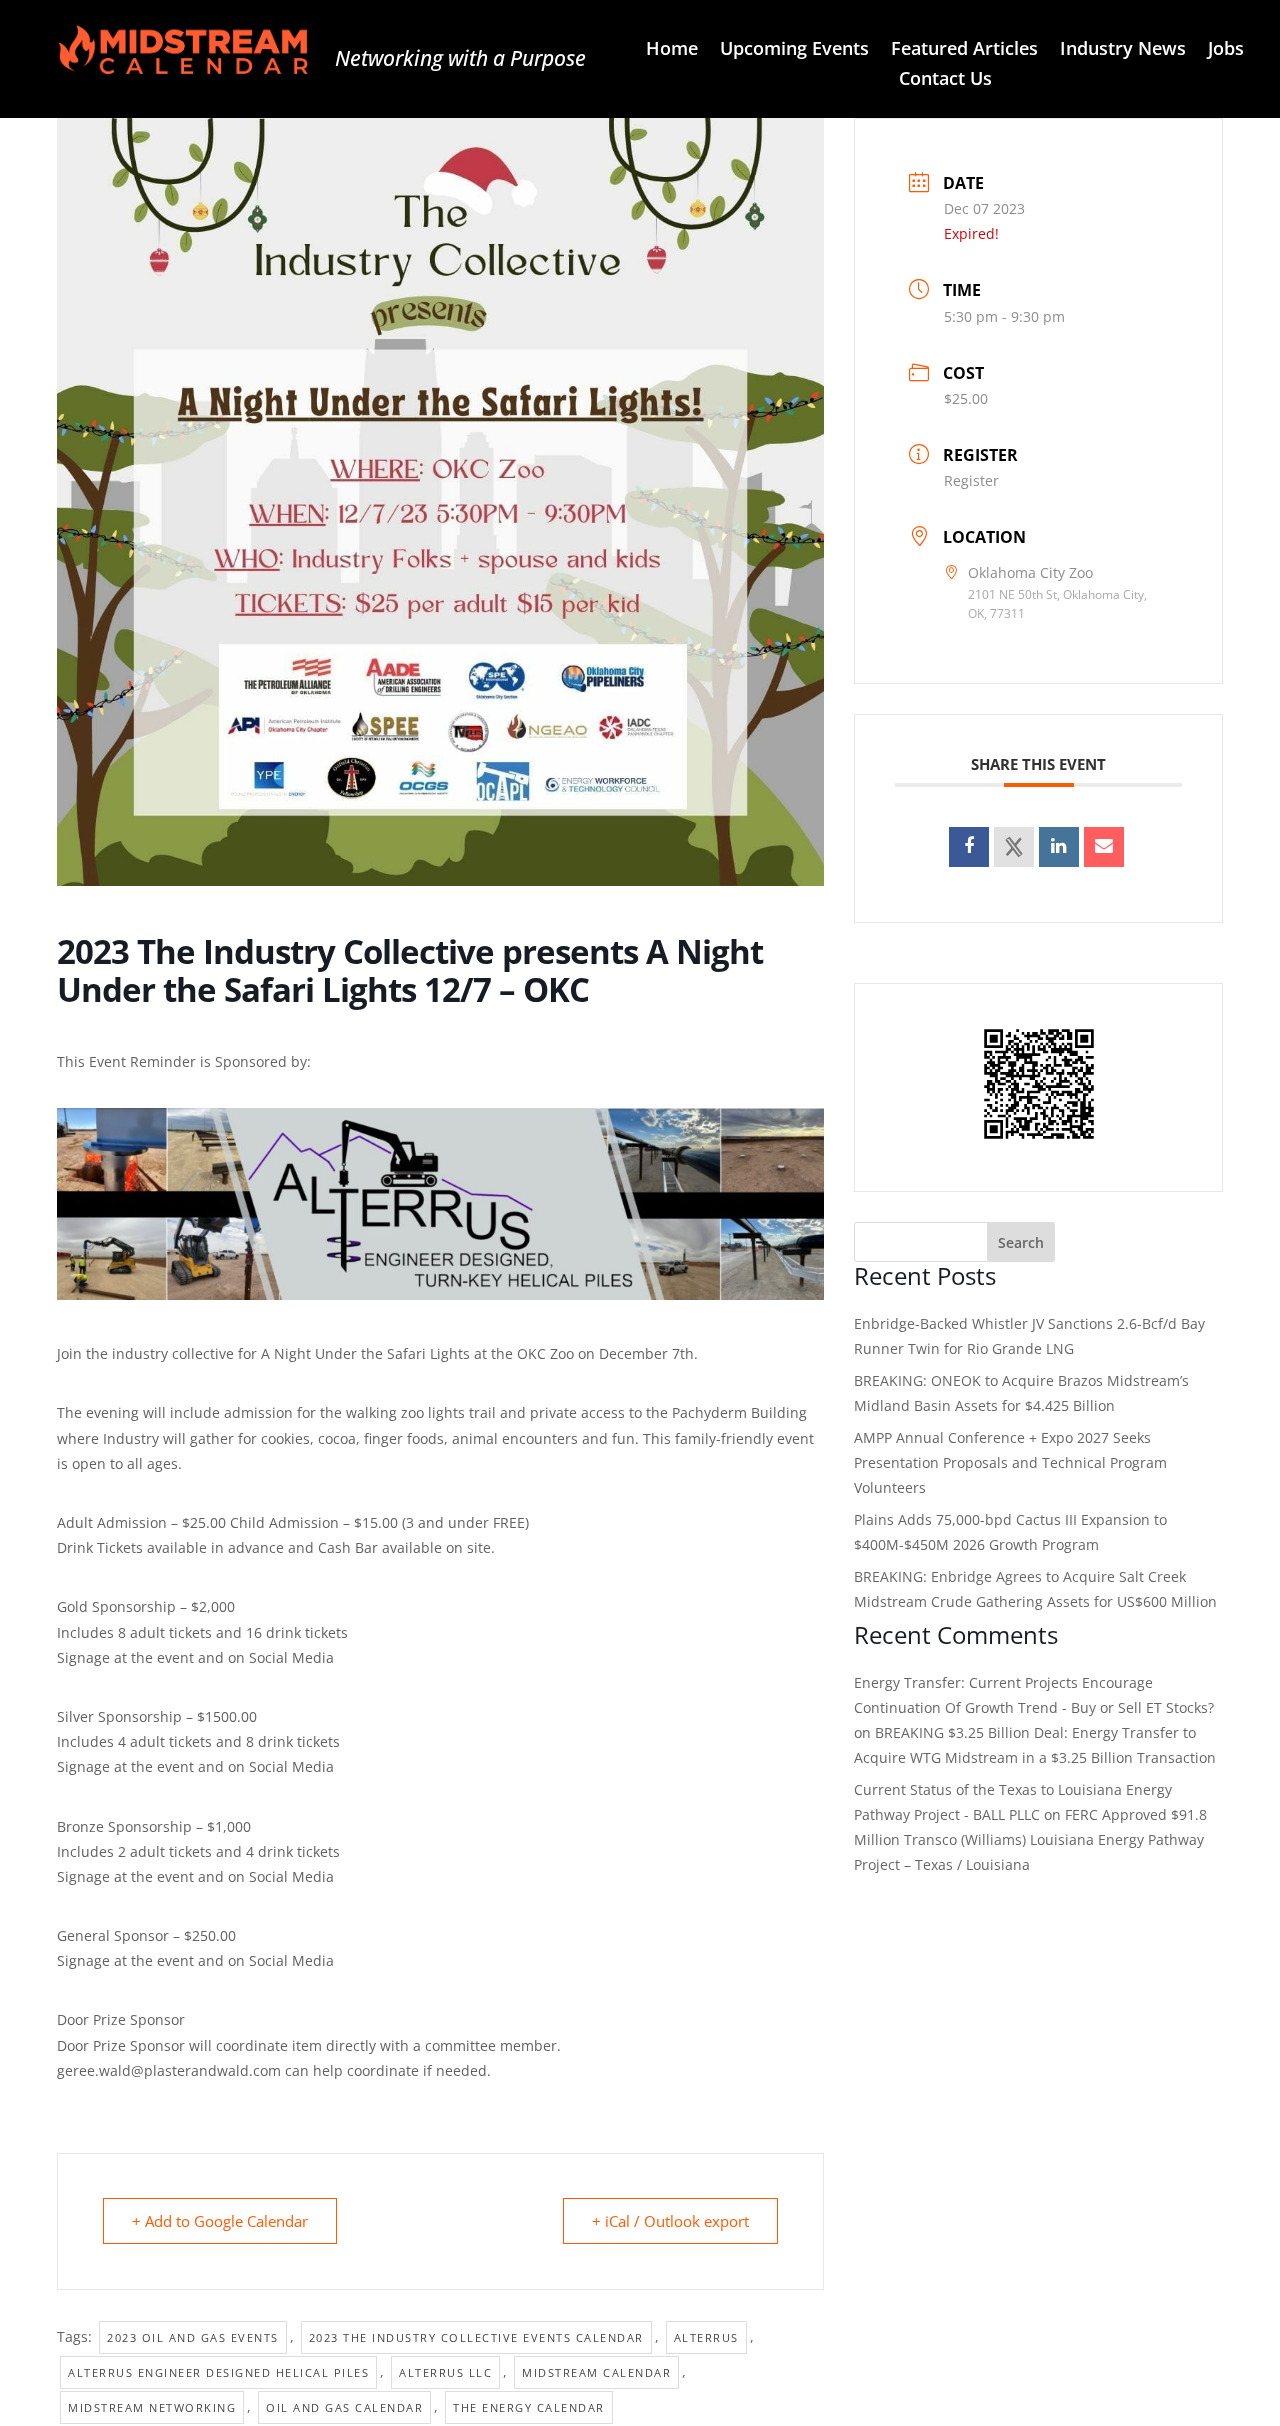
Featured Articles (964, 50)
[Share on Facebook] (969, 847)
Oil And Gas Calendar (344, 2407)
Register (971, 480)
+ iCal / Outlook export (670, 2221)
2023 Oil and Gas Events (193, 2337)
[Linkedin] (1059, 847)
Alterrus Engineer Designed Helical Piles (218, 2372)
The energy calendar (529, 2407)
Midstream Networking (152, 2407)
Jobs (1226, 50)
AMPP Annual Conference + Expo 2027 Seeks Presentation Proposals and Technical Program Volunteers (1010, 1462)
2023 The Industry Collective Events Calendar (476, 2337)
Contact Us (945, 80)
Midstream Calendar (596, 2372)
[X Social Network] (1014, 847)
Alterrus (706, 2337)
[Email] (1104, 847)
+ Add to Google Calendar (220, 2221)
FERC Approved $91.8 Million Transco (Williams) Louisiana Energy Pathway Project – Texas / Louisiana (1030, 1839)
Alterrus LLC (445, 2372)
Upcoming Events (794, 50)
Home (672, 50)
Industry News (1123, 50)
